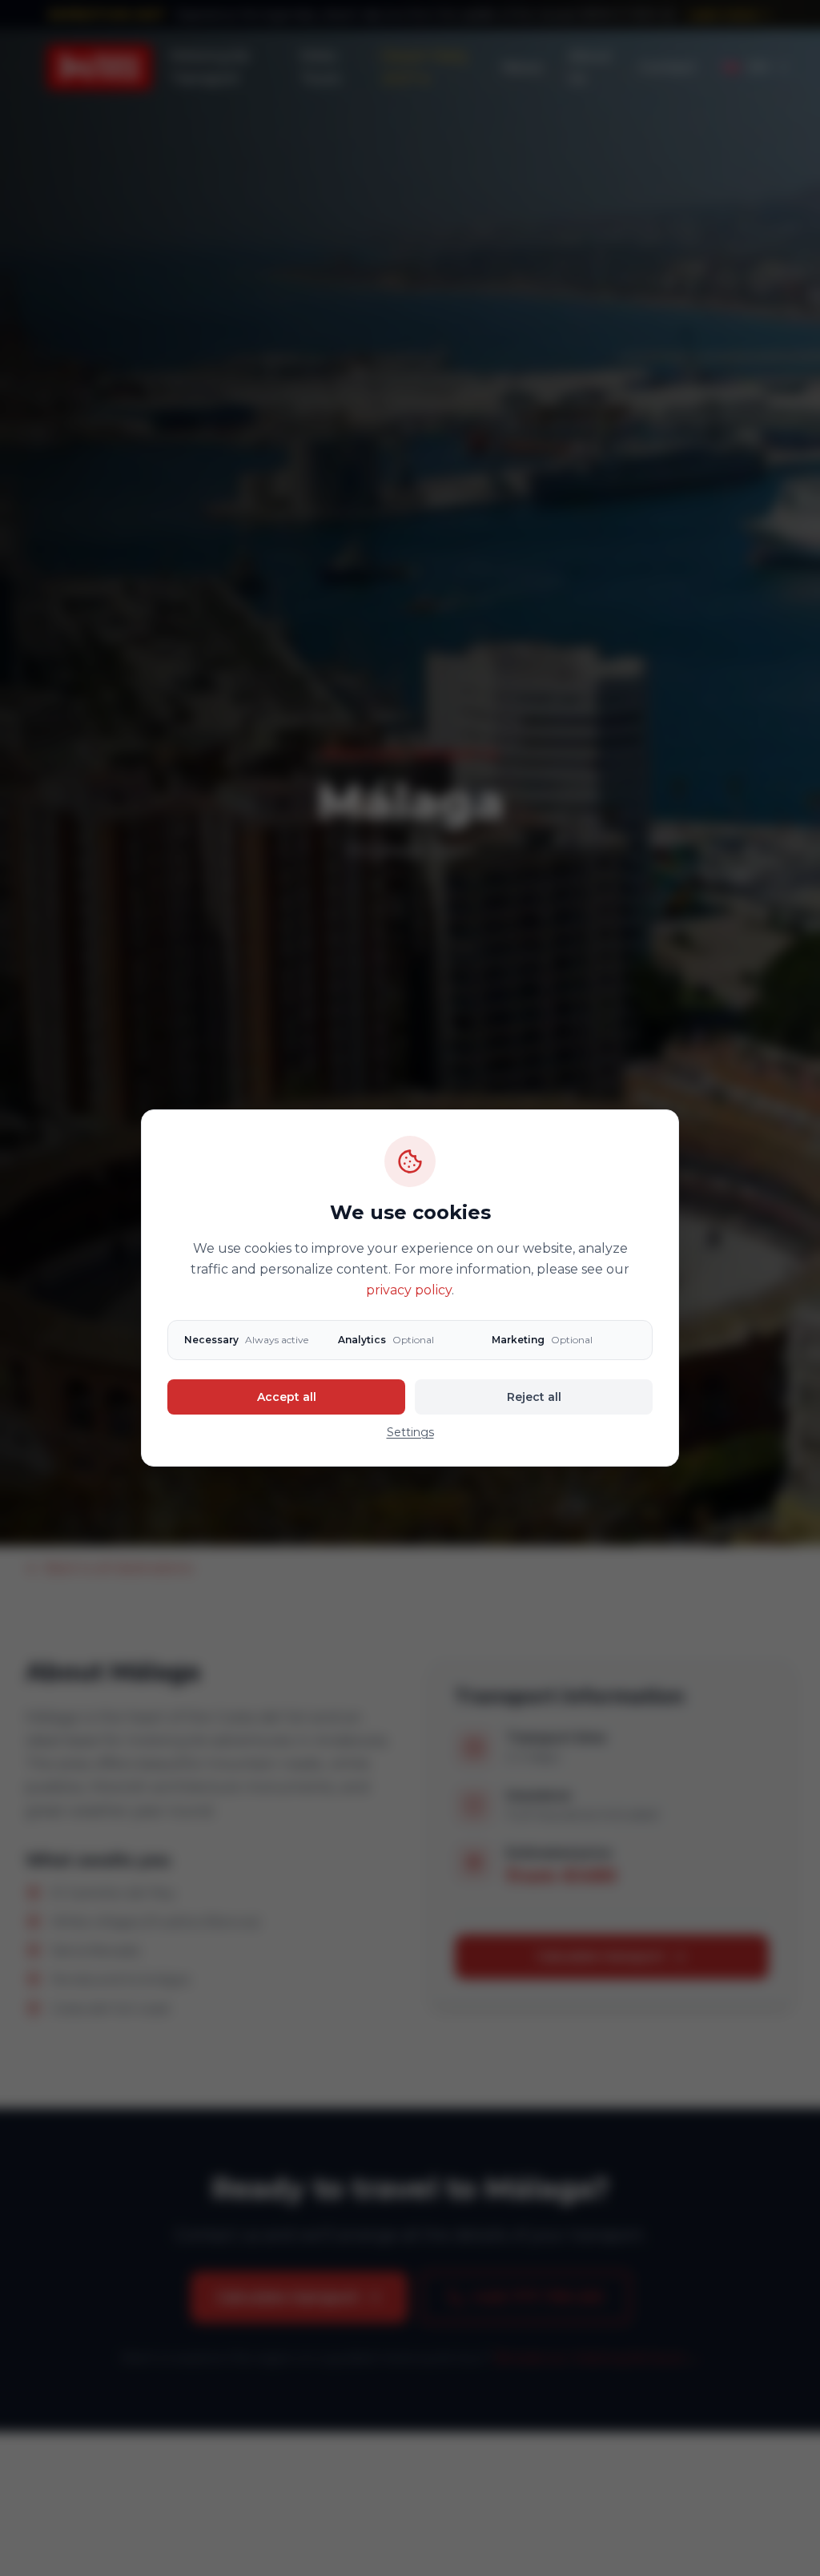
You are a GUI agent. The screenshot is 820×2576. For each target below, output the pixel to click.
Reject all (534, 1397)
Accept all (287, 1397)
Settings (410, 1432)
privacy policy (409, 1290)
